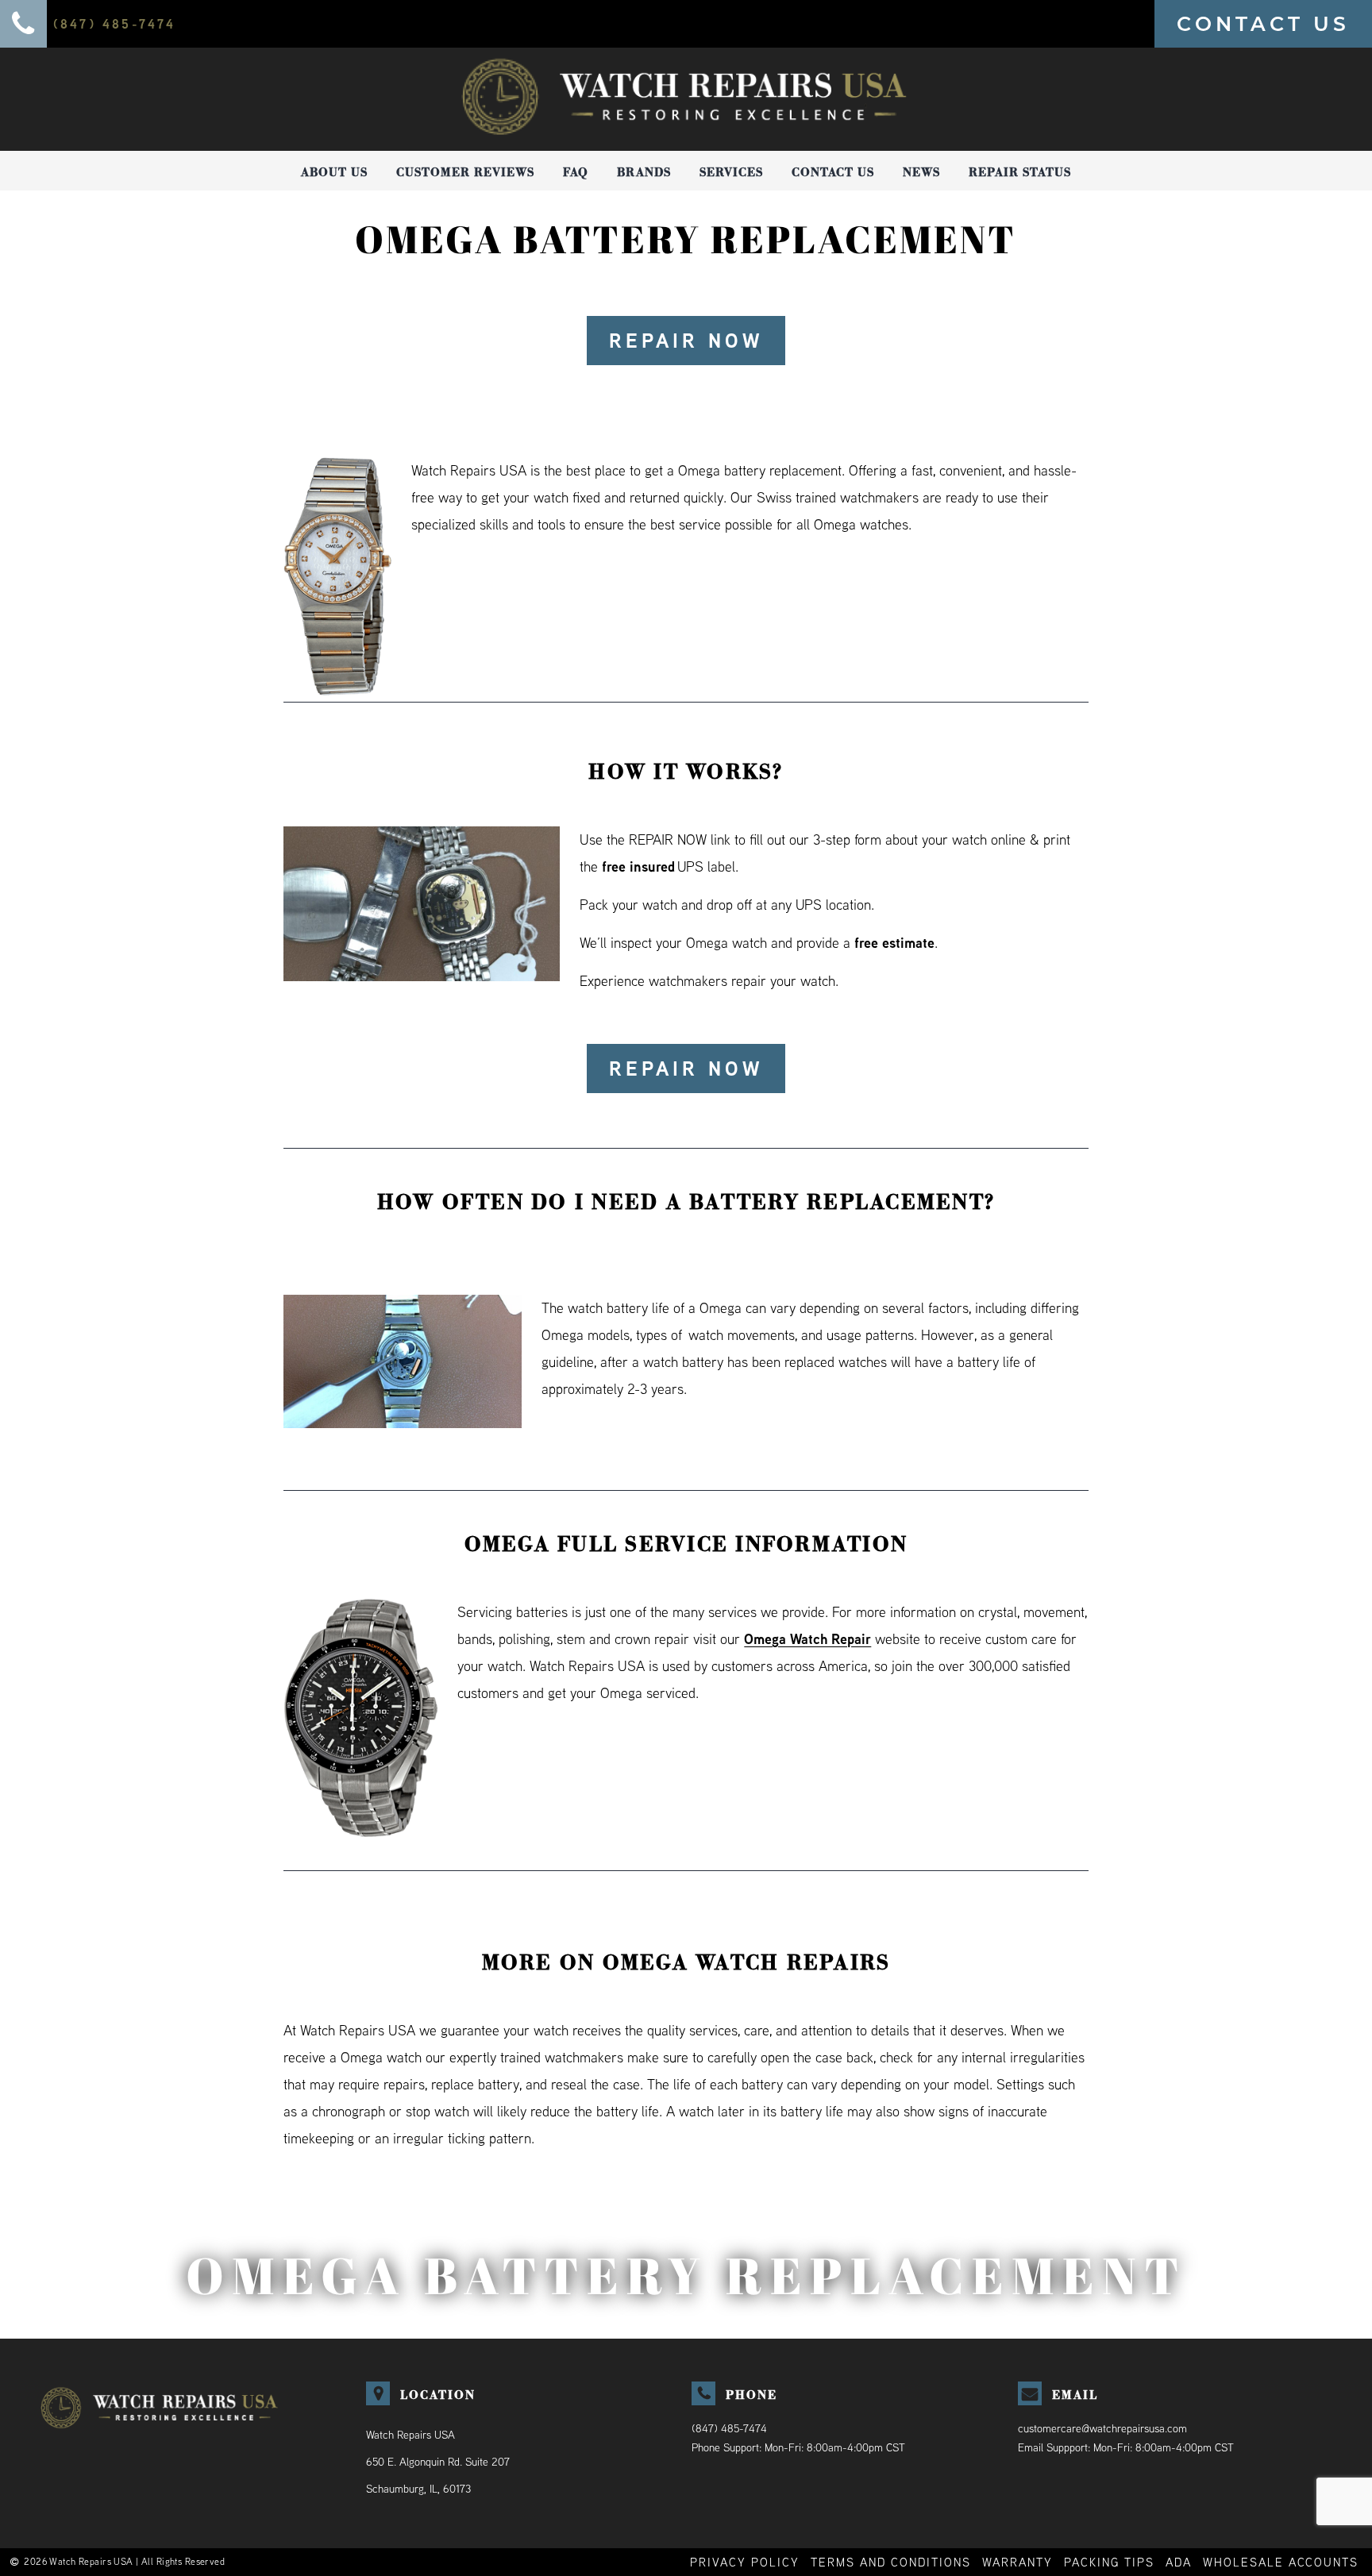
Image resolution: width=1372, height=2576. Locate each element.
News (921, 172)
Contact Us (833, 172)
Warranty (1017, 2562)
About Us (334, 172)
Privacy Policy (745, 2562)
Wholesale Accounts (1281, 2562)
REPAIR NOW (686, 341)
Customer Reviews (465, 172)
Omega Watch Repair (807, 1639)
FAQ (576, 172)
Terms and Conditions (891, 2562)
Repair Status (1020, 172)
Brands (644, 172)
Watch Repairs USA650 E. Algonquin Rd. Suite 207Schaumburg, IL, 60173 (438, 2462)
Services (731, 172)
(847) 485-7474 (729, 2428)
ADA (1179, 2562)
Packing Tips (1109, 2562)
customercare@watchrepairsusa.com (1102, 2428)
